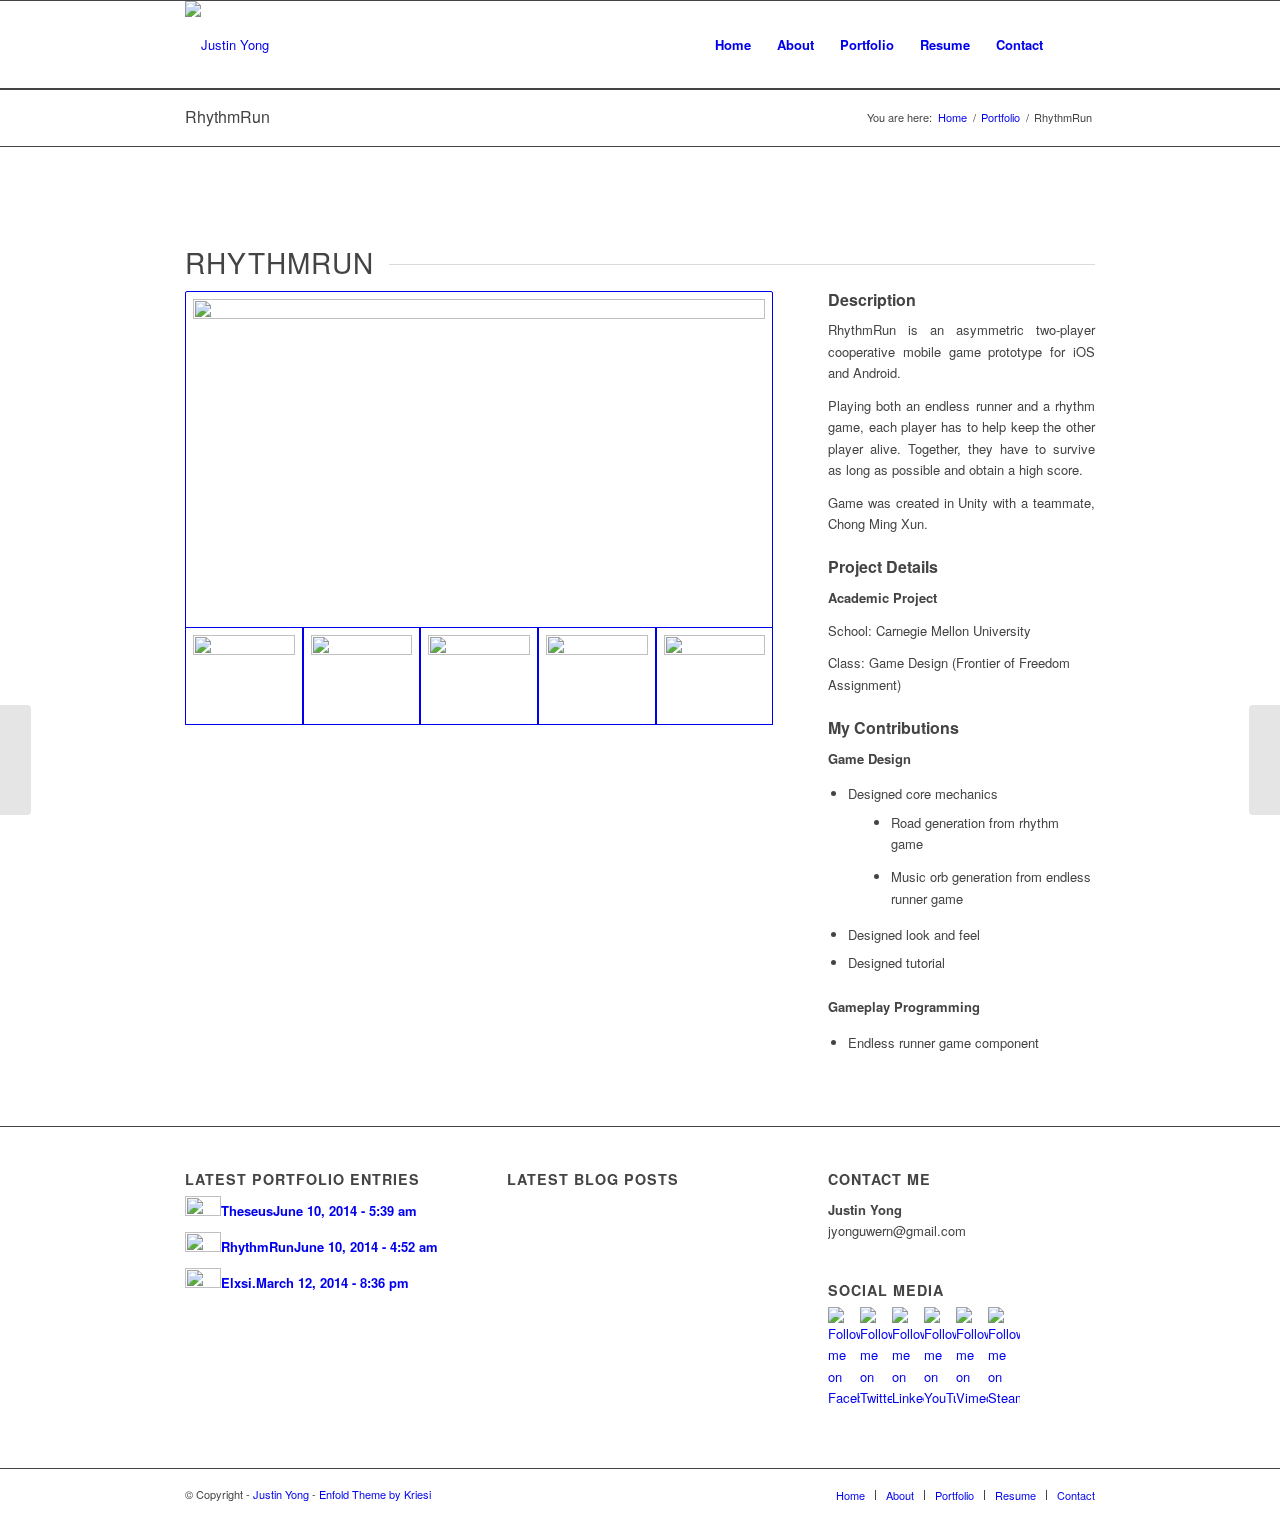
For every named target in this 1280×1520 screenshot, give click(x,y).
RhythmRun (227, 116)
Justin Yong (281, 1494)
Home (952, 117)
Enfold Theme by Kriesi (375, 1494)
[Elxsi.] (15, 760)
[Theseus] (1264, 760)
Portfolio (1000, 117)
